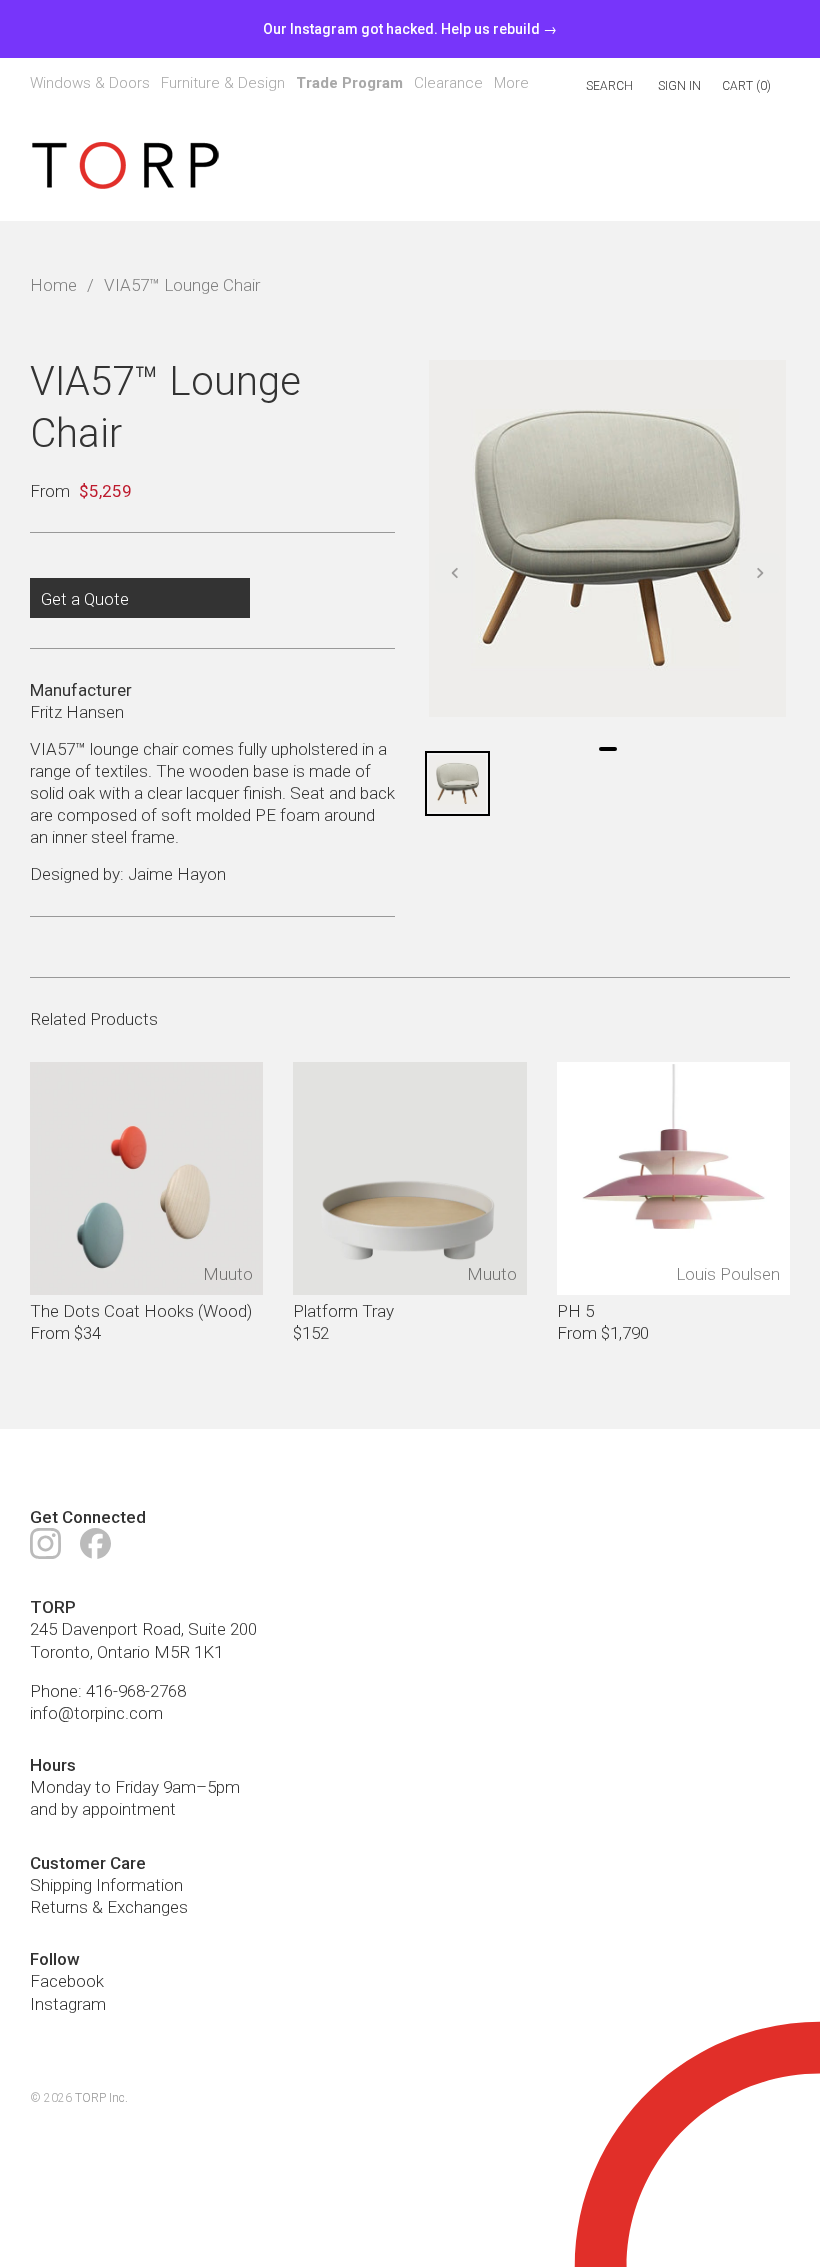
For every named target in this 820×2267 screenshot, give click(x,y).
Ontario (123, 1652)
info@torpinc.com (96, 1713)
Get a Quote (85, 599)
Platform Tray (343, 1311)
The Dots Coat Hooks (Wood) (141, 1311)
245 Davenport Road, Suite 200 (143, 1630)
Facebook (67, 1982)
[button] (455, 573)
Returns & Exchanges (109, 1907)
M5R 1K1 (188, 1652)
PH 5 (575, 1311)
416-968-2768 (136, 1691)
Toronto (60, 1652)
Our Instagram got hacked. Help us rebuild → (410, 29)
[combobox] (587, 86)
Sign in (679, 86)
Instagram (68, 2004)
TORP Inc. (101, 2098)
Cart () (746, 86)
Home (53, 285)
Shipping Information (106, 1885)
